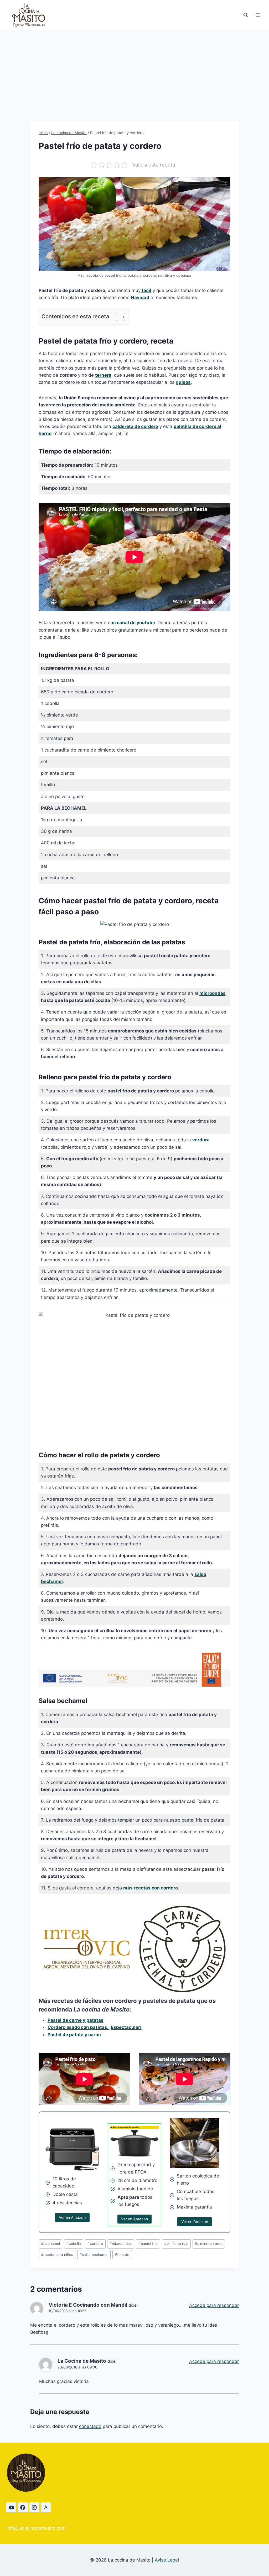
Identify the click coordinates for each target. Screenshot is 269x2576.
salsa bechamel (94, 2255)
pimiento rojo (176, 2244)
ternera (103, 375)
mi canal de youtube (133, 623)
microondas (213, 993)
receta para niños (57, 2255)
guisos (183, 382)
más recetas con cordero (151, 1888)
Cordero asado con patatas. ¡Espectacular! (95, 2027)
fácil (146, 290)
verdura (201, 1140)
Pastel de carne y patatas (76, 2020)
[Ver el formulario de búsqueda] (246, 15)
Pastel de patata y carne (74, 2035)
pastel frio (148, 2244)
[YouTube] (11, 2507)
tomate (122, 2255)
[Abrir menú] (258, 15)
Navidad (140, 298)
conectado (90, 2426)
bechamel (50, 2244)
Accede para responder (214, 2305)
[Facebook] (23, 2507)
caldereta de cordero (135, 426)
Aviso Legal (167, 2560)
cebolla (74, 2244)
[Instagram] (34, 2507)
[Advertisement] (134, 69)
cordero (95, 2244)
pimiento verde (209, 2244)
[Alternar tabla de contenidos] (118, 317)
